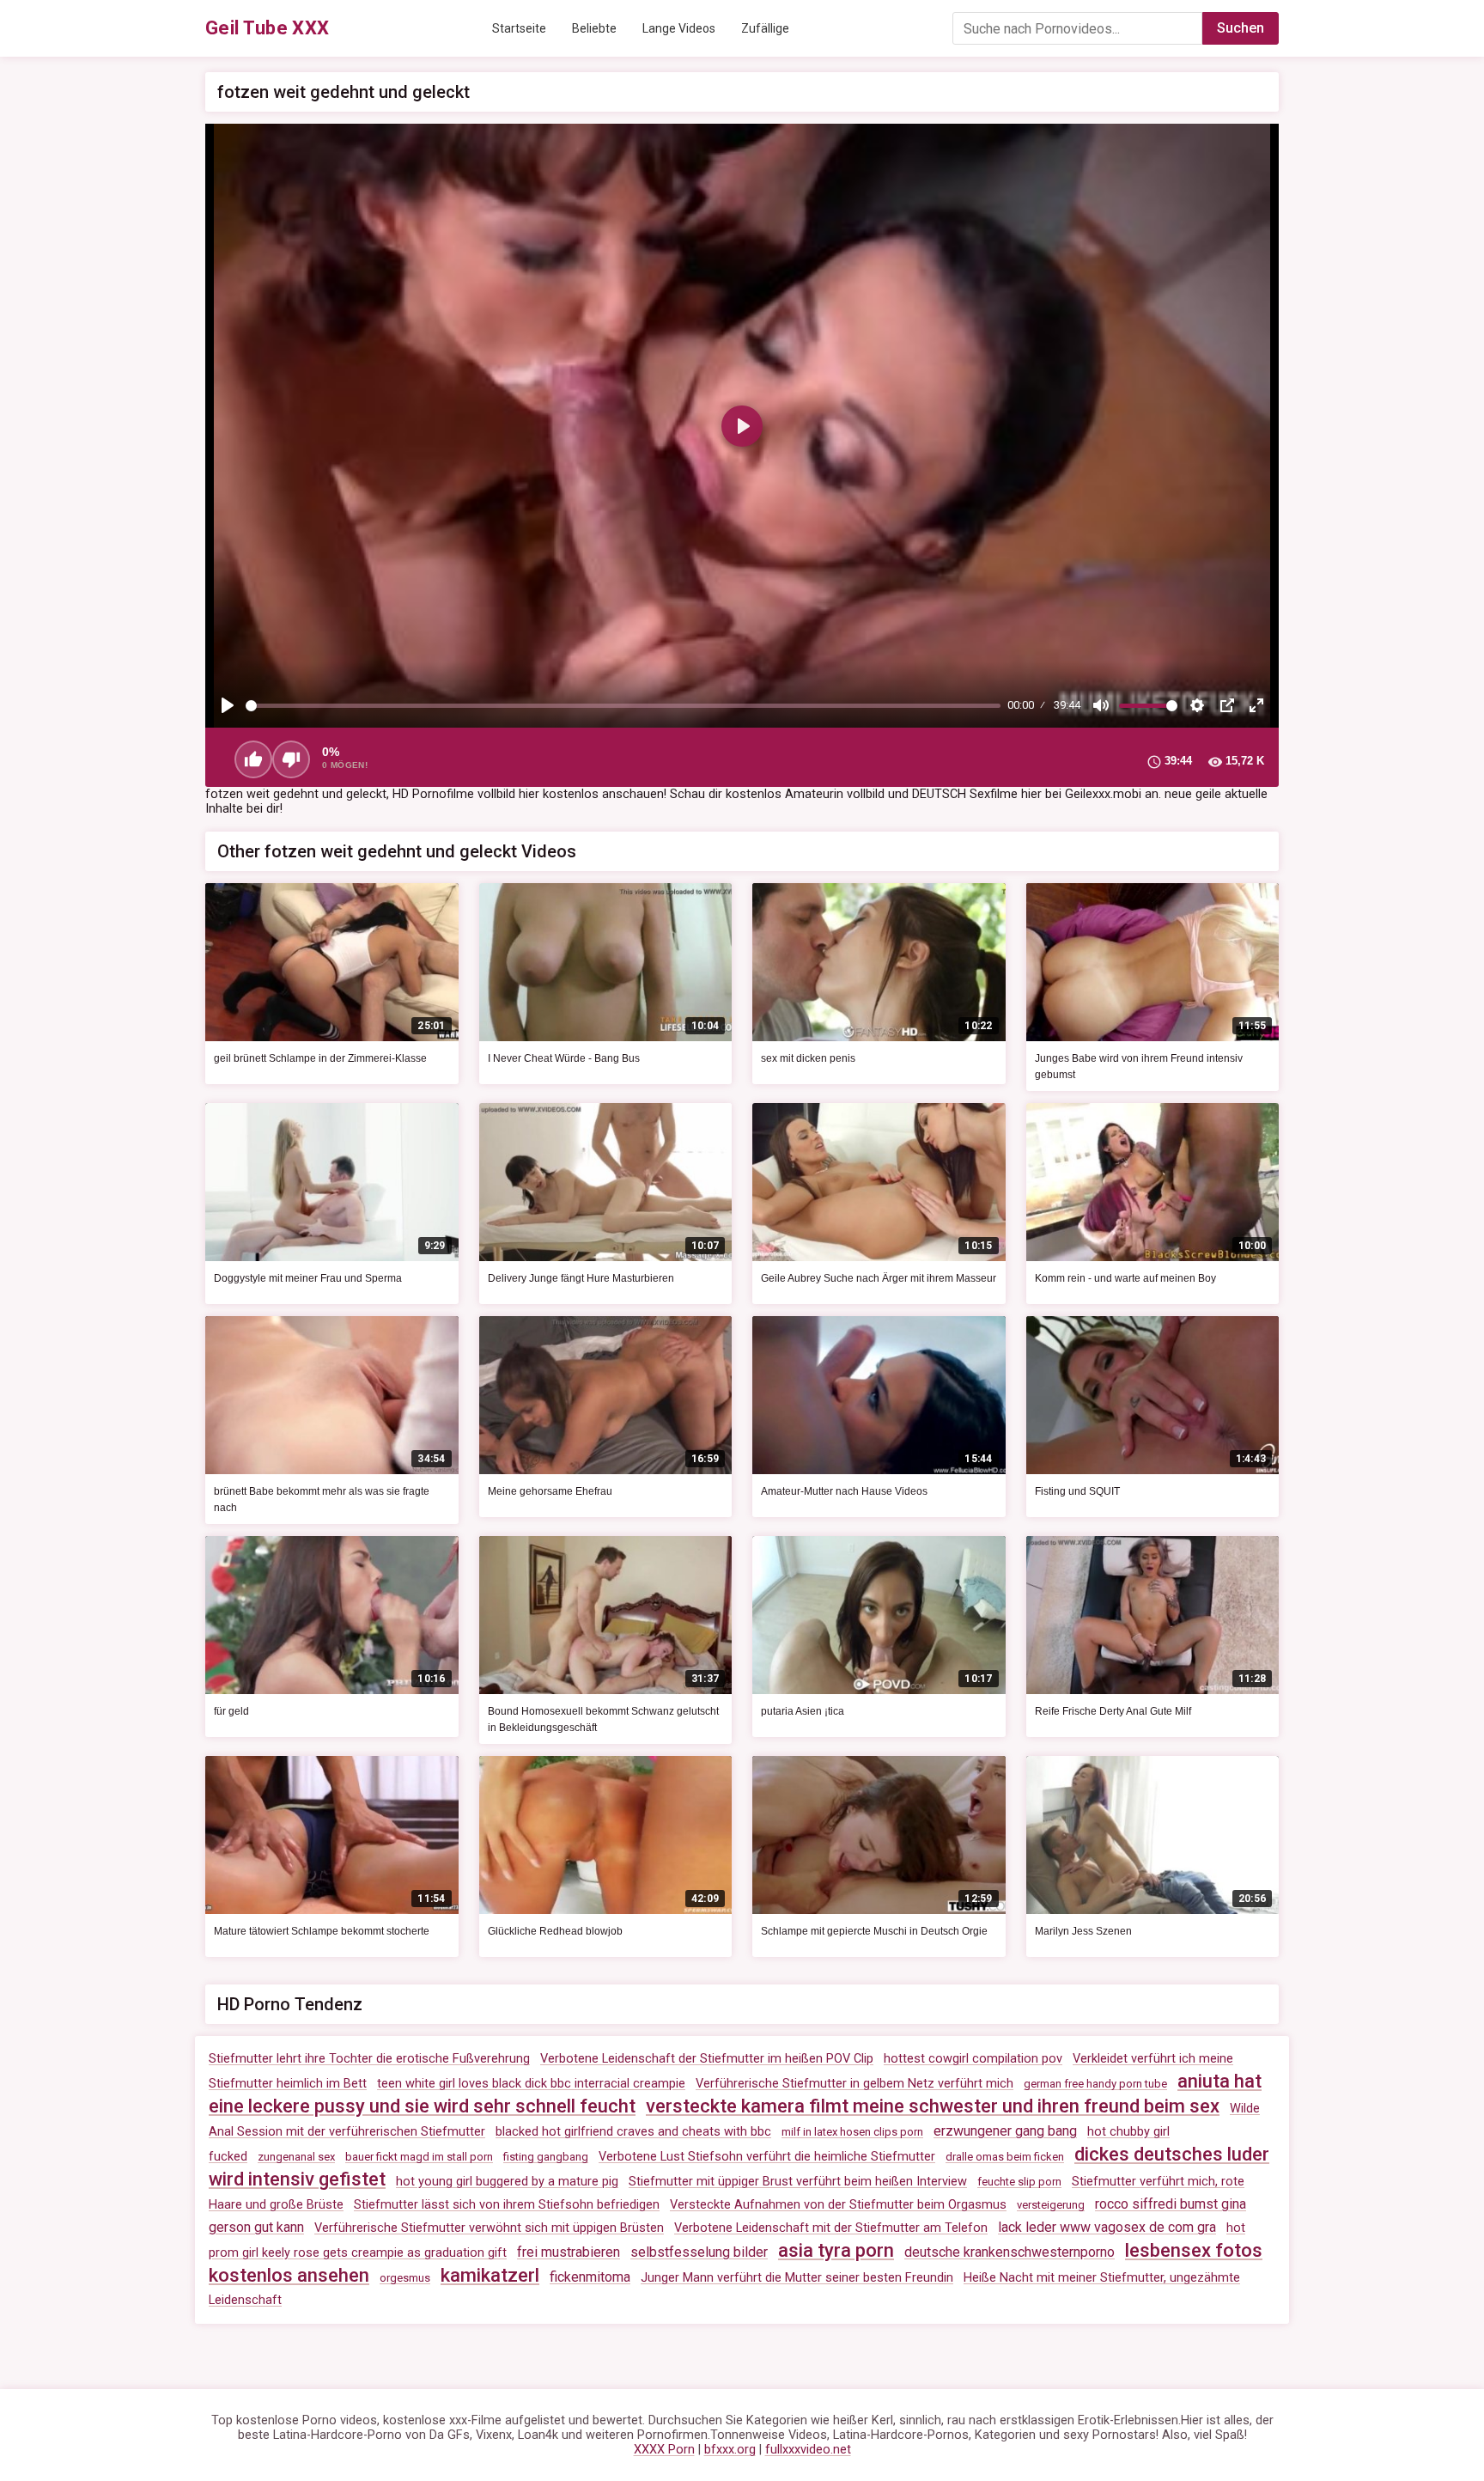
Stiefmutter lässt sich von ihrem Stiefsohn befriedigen (507, 2205)
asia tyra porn (836, 2250)
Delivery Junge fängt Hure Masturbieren (581, 1278)
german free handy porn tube (1095, 2084)
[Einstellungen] (1197, 705)
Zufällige (765, 28)
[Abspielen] (228, 705)
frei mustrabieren (569, 2252)
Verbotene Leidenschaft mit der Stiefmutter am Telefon (831, 2228)
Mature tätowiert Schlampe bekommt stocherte (322, 1931)
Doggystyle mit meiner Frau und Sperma (308, 1278)
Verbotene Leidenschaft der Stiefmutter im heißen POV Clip (707, 2059)
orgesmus (405, 2278)
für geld (231, 1711)
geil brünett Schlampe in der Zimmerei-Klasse (320, 1058)
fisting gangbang (546, 2157)
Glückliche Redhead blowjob (555, 1931)
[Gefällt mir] (253, 759)
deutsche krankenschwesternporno (1010, 2252)
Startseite (519, 28)
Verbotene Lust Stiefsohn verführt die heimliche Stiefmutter (767, 2157)
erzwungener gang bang (1005, 2131)
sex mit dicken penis (808, 1058)
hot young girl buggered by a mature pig (507, 2182)
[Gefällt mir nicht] (291, 759)
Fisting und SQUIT (1077, 1491)
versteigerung (1051, 2205)
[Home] (268, 28)
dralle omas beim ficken (1005, 2157)
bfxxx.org (730, 2450)
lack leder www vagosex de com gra (1107, 2227)
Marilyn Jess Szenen (1083, 1931)
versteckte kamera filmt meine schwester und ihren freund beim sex (933, 2106)
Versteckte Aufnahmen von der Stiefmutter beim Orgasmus (838, 2205)
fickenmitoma (590, 2277)
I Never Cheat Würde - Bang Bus (564, 1058)
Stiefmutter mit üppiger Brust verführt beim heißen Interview (798, 2182)
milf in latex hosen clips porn (852, 2132)
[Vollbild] (1256, 705)
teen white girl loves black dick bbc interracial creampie (531, 2084)
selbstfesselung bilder (699, 2252)
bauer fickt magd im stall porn (419, 2157)
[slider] (623, 706)
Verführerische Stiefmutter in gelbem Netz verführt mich (855, 2084)
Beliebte (594, 28)
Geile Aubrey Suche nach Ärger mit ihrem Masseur (879, 1278)
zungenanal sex (296, 2157)
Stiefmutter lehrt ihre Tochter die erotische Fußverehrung (369, 2059)
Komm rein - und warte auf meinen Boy (1125, 1278)
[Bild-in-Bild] (1227, 705)
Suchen (1241, 28)
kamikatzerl (490, 2275)
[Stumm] (1101, 705)
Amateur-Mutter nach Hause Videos (844, 1491)
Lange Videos (679, 28)
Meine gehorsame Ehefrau (550, 1491)
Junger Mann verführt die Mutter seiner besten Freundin (797, 2278)
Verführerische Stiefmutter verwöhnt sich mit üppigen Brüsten (489, 2228)
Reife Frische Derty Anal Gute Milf (1113, 1711)
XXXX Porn (664, 2450)
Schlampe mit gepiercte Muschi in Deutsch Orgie (874, 1931)
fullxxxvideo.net (808, 2450)
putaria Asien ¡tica (803, 1711)
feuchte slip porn (1019, 2182)
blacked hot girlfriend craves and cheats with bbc (633, 2132)
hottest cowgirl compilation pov (973, 2059)
